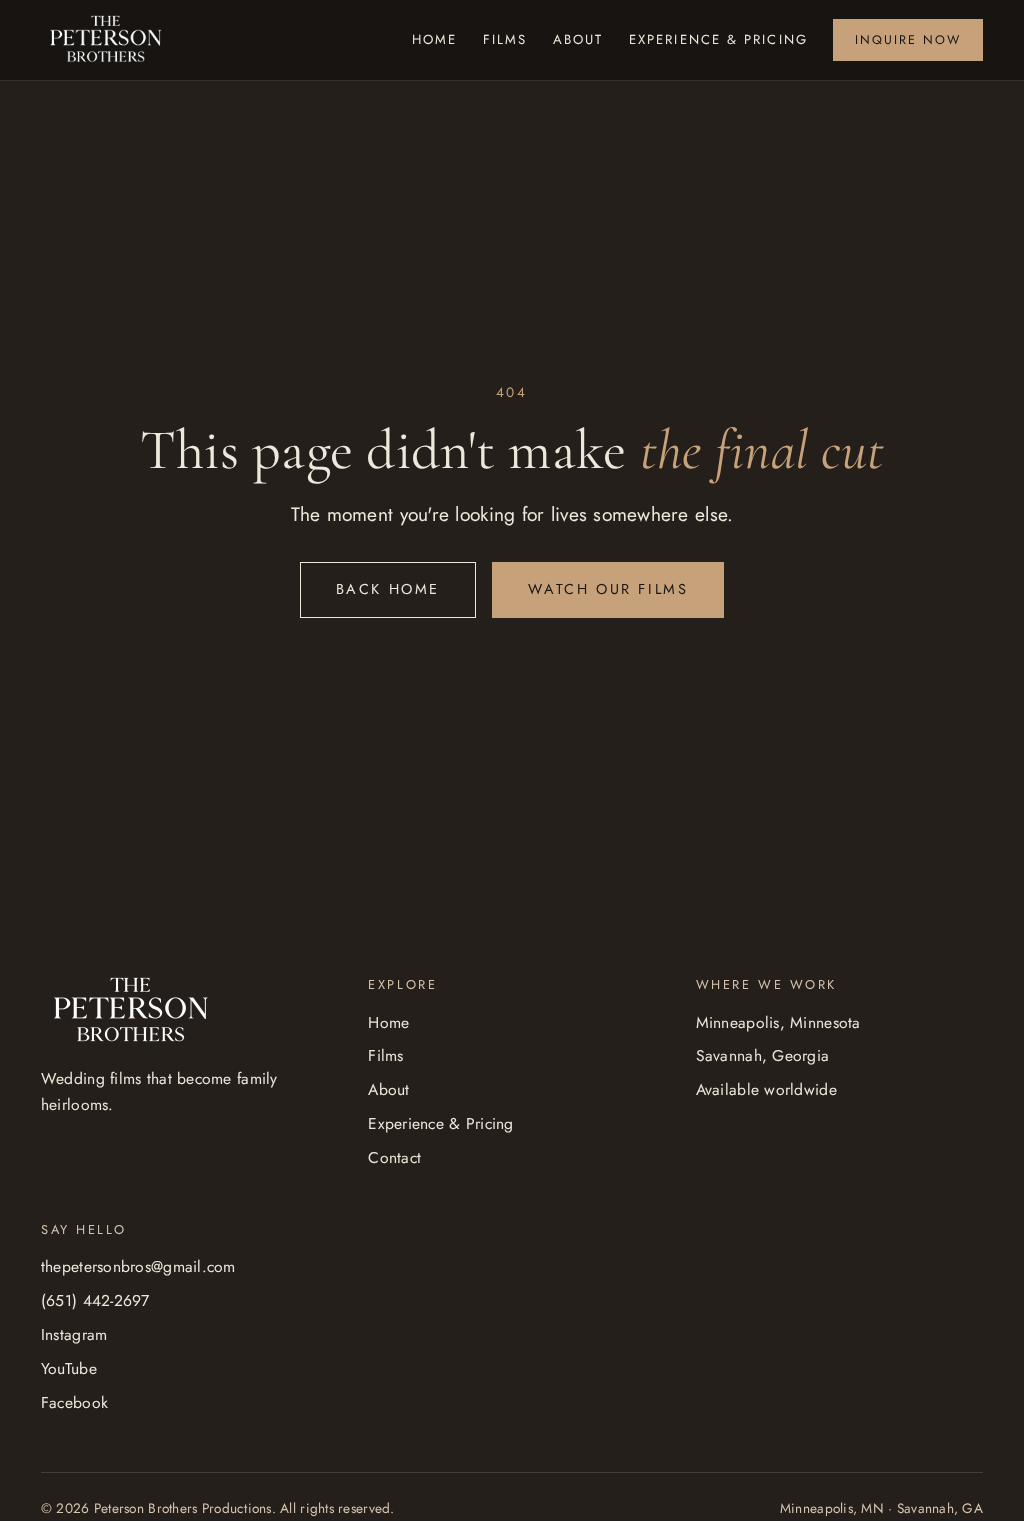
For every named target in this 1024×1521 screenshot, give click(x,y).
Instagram (74, 1334)
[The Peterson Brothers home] (106, 40)
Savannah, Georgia (763, 1055)
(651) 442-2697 (95, 1300)
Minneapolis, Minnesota (778, 1022)
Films (505, 39)
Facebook (74, 1402)
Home (434, 39)
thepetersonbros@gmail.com (138, 1266)
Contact (394, 1157)
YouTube (69, 1368)
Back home (388, 589)
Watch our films (608, 589)
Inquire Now (908, 40)
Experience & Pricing (718, 39)
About (578, 39)
